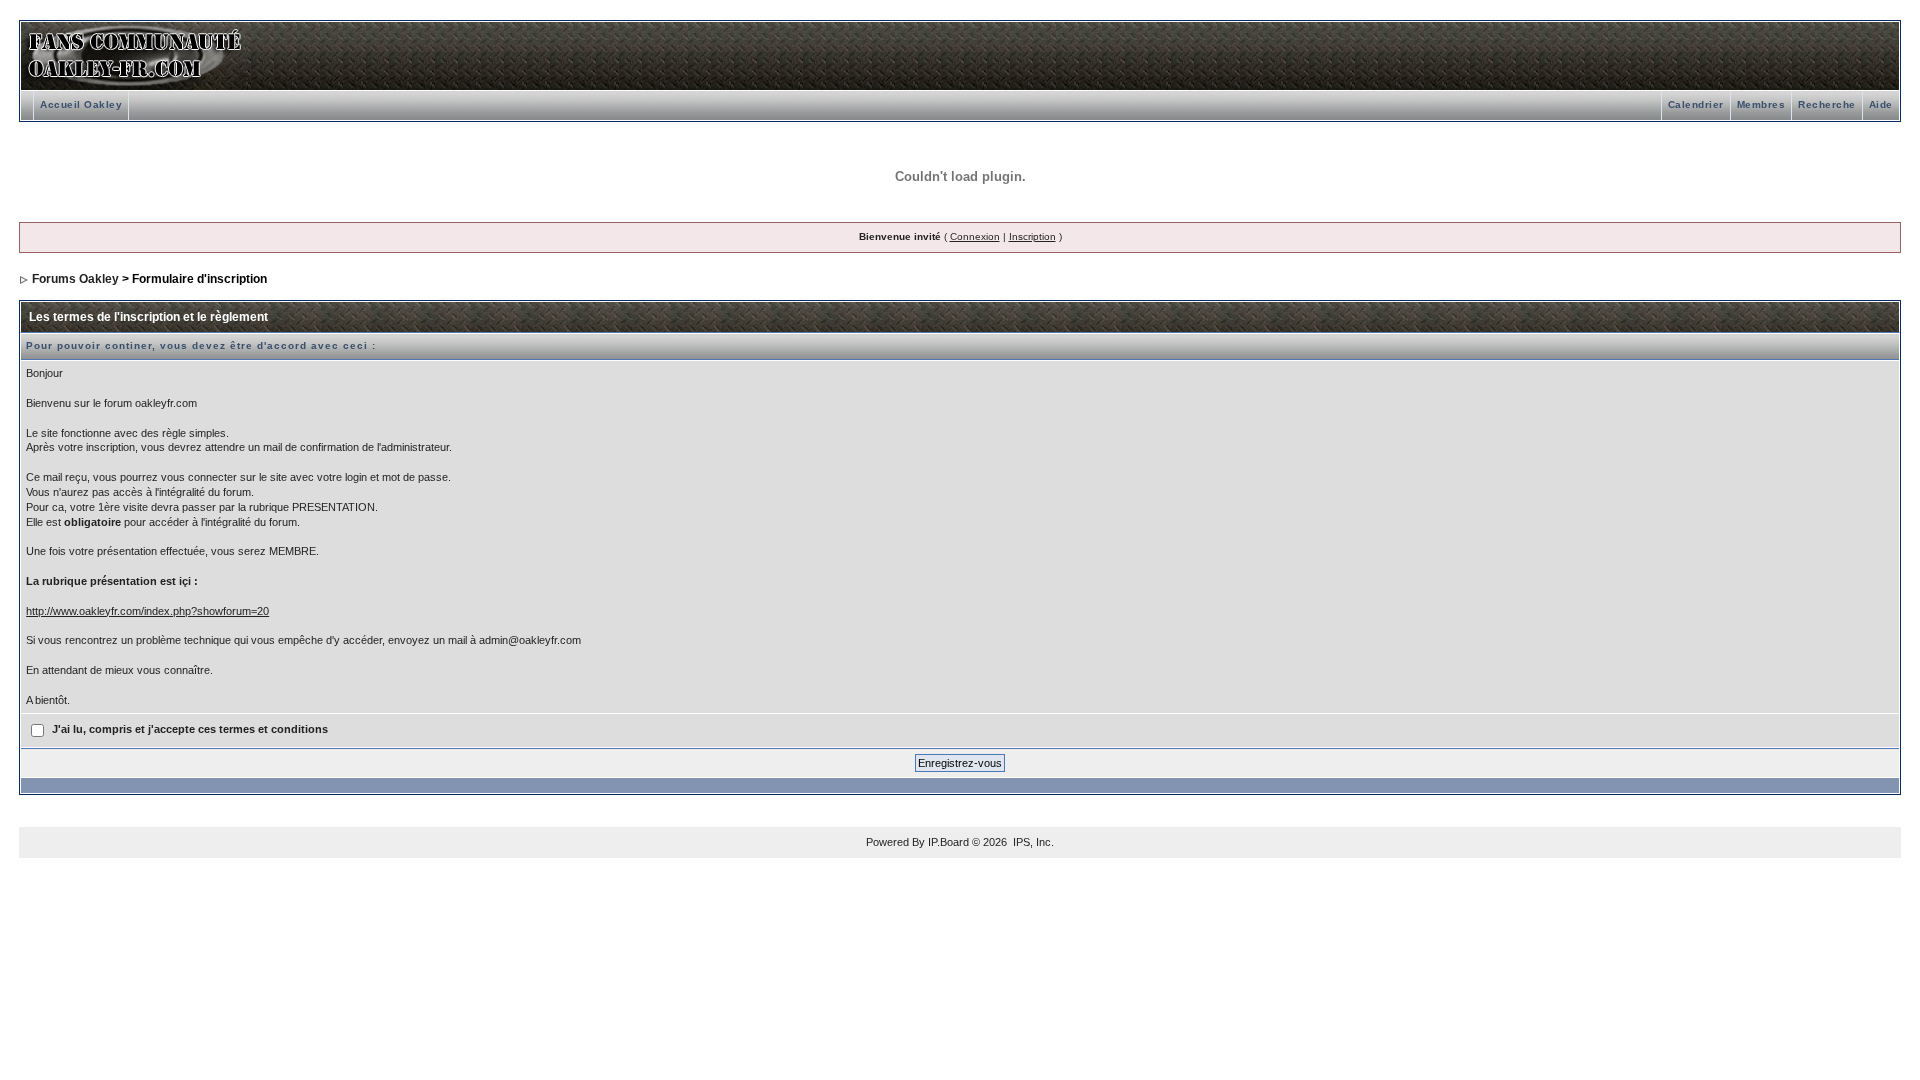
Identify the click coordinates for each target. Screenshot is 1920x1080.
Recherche (1827, 104)
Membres (1761, 104)
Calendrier (1696, 104)
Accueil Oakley (81, 104)
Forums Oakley (75, 279)
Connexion (975, 236)
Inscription (1032, 236)
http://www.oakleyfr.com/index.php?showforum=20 (147, 611)
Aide (1881, 104)
